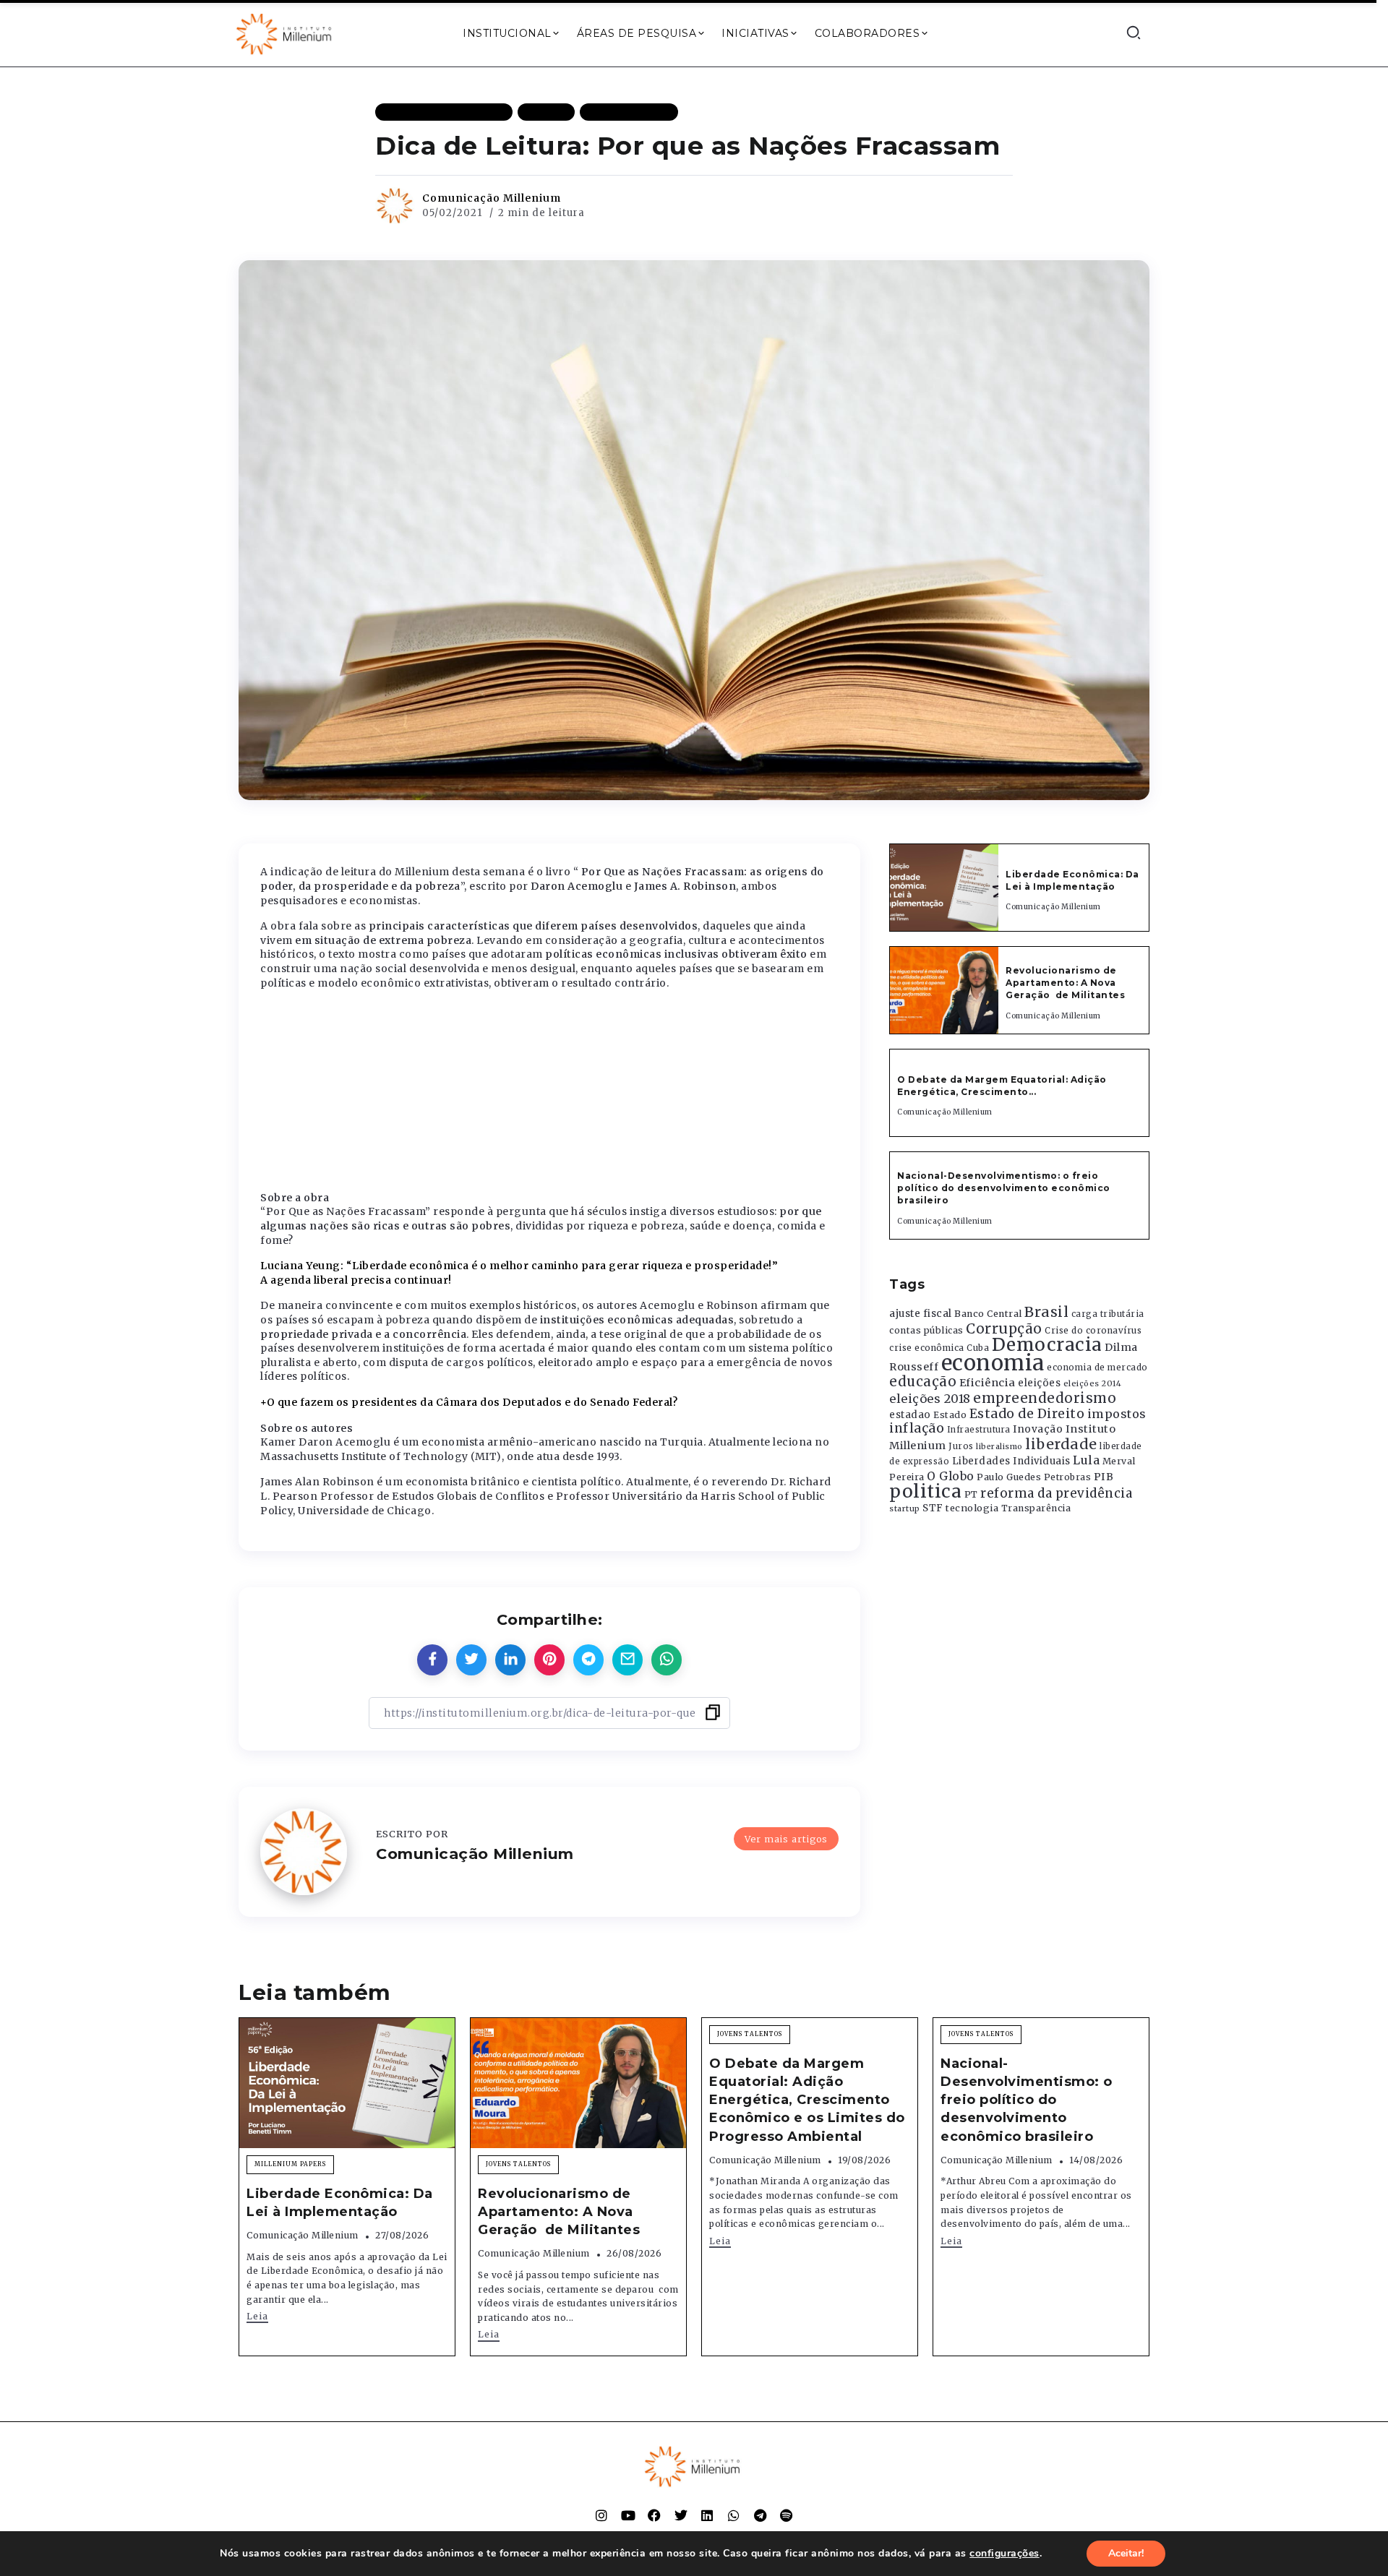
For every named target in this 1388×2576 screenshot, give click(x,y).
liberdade (1061, 1444)
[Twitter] (681, 2515)
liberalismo (999, 1447)
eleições (1039, 1383)
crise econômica (927, 1348)
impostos (1117, 1414)
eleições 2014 (1093, 1383)
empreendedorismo (1045, 1398)
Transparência (1036, 1508)
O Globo (951, 1476)
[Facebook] (654, 2515)
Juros (961, 1446)
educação (923, 1382)
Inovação (1038, 1429)
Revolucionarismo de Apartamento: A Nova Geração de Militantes (1067, 983)
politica (925, 1491)
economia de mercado (1097, 1368)
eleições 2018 (930, 1399)
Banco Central (988, 1314)
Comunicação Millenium (492, 198)
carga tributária (1108, 1314)
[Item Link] (944, 888)
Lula (1086, 1460)
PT (971, 1494)
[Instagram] (601, 2515)
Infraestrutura (979, 1430)
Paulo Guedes (1009, 1477)
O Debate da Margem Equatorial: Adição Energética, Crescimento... (1002, 1086)
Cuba (978, 1348)
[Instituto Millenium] (286, 33)
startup (905, 1509)
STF (933, 1508)
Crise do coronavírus (1093, 1331)
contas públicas (926, 1330)
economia (993, 1363)
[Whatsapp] (734, 2515)
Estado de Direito (1027, 1414)
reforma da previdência (1056, 1493)
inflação (917, 1428)
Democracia (1047, 1345)
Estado (950, 1415)
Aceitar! (1126, 2553)
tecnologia (972, 1508)
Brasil (1046, 1312)
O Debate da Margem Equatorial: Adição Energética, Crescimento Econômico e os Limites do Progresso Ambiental (807, 2100)
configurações (1004, 2554)
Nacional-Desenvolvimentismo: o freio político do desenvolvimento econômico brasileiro (1004, 1188)
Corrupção (1004, 1328)
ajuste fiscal (921, 1314)
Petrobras (1068, 1477)
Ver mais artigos (786, 1839)
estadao (910, 1415)
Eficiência (988, 1383)
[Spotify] (787, 2515)
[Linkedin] (707, 2515)
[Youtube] (628, 2515)
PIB (1104, 1477)
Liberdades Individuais (1011, 1461)
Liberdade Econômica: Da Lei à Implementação (1072, 880)
